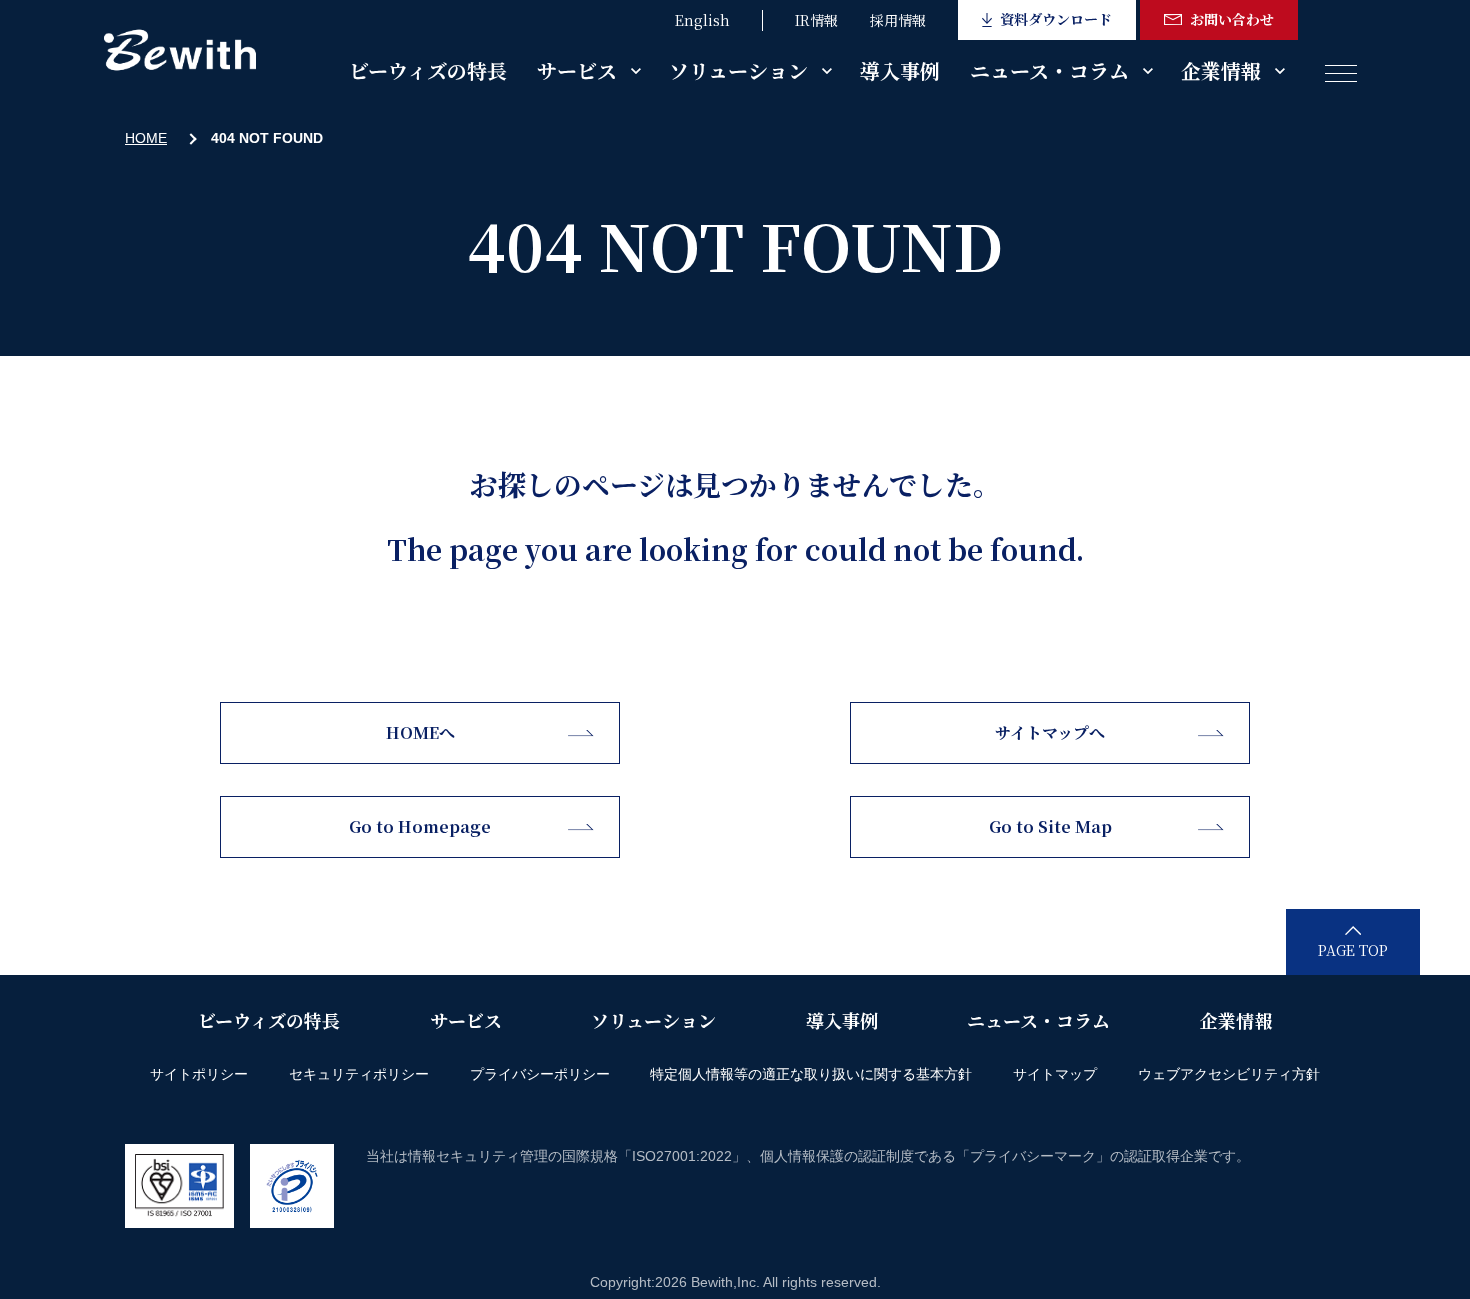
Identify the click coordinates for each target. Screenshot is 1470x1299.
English (702, 20)
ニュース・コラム (1049, 70)
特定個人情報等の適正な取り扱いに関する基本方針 (811, 1074)
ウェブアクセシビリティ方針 (1229, 1074)
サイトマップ (1055, 1074)
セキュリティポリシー (359, 1074)
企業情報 (1221, 70)
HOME (146, 138)
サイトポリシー (199, 1074)
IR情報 (816, 20)
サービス (577, 70)
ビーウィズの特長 (428, 70)
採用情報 (898, 20)
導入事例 (900, 70)
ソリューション (738, 70)
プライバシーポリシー (540, 1074)
